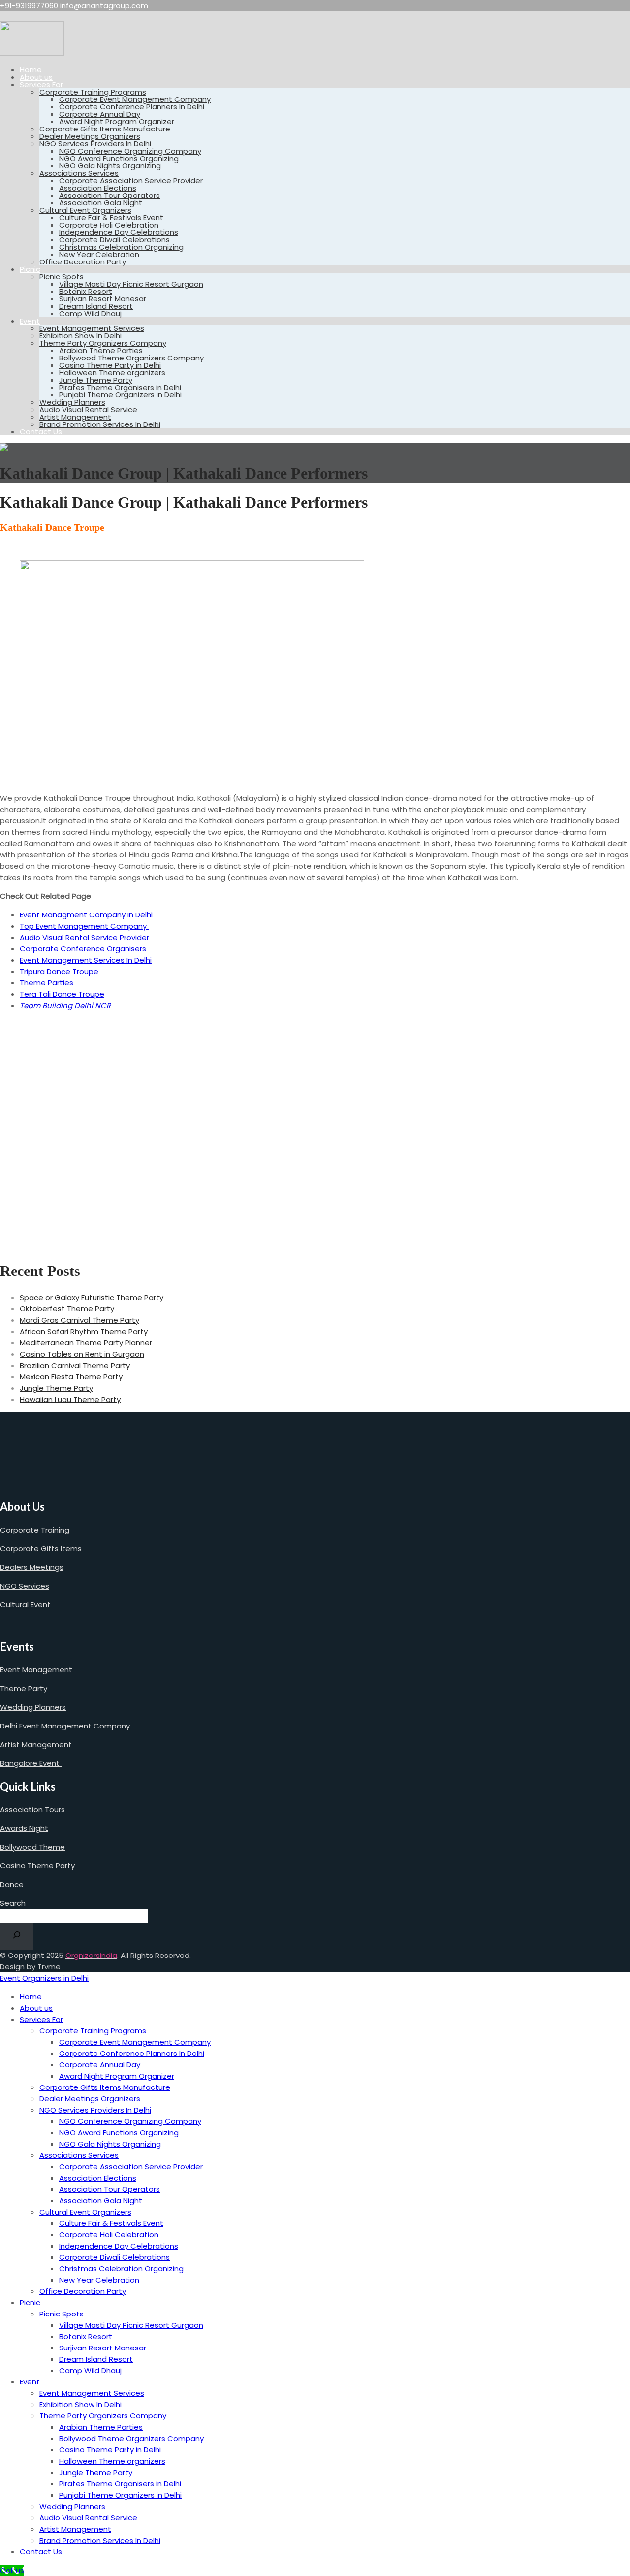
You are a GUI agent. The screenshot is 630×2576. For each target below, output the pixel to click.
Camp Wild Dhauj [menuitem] (90, 2370)
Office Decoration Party (83, 262)
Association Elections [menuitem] (98, 2178)
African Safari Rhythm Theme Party (84, 1331)
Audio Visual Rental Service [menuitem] (88, 2518)
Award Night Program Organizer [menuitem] (117, 2076)
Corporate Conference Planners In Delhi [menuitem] (132, 2053)
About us (36, 77)
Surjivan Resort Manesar (103, 299)
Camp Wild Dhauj (90, 313)
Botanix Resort (86, 291)
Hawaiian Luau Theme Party (70, 1399)
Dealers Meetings (32, 1567)
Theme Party (24, 1688)
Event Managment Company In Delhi (86, 915)
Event (30, 321)
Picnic (30, 269)
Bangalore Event (31, 1763)
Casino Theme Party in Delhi (110, 365)
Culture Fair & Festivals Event (111, 217)
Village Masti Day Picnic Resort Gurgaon (131, 284)
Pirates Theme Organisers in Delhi (120, 387)
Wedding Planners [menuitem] (72, 2506)
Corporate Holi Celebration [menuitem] (109, 2234)
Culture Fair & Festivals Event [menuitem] (111, 2223)
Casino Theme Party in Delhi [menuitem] (110, 2450)
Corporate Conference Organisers (83, 949)
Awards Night (24, 1828)
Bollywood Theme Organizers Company (131, 358)
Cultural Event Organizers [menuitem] (85, 2212)
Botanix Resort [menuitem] (86, 2336)
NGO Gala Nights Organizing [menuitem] (110, 2144)
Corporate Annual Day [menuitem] (100, 2065)
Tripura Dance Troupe (59, 971)
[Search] (17, 1936)
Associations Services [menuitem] (79, 2155)
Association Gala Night (101, 203)
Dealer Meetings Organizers (90, 136)
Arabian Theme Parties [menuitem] (101, 2427)
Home (31, 70)
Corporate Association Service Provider (131, 180)
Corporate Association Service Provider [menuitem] (131, 2167)
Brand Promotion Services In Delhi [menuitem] (100, 2540)
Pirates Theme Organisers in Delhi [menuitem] (120, 2484)
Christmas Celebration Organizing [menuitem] (121, 2268)
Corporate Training (35, 1530)
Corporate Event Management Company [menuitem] (135, 2042)
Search (13, 1903)
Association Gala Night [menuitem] (101, 2201)
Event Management (36, 1670)
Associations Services (79, 173)
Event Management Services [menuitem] (92, 2393)
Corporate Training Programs (93, 92)
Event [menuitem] (30, 2382)
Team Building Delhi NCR (65, 1005)
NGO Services (25, 1586)
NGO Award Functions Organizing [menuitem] (119, 2133)
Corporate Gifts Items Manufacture (105, 129)
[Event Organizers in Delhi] (32, 53)
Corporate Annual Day (100, 114)
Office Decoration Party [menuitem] (83, 2291)
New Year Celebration (99, 254)
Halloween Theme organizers (112, 373)
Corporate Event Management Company (135, 99)
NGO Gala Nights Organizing (110, 166)
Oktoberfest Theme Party (67, 1309)
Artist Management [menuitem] (75, 2529)
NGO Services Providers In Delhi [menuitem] (95, 2110)
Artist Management (75, 417)
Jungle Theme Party (96, 380)
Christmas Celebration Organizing (121, 247)
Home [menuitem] (31, 1997)
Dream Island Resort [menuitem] (96, 2359)
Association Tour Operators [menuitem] (110, 2189)
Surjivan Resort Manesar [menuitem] (103, 2348)
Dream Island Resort (96, 306)
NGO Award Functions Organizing (119, 158)
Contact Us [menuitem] (41, 2552)
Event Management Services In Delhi (86, 960)
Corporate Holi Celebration (109, 225)
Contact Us (41, 432)
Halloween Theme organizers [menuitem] (112, 2461)
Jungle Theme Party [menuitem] (96, 2472)
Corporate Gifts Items (41, 1549)
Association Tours (32, 1810)
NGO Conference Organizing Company (130, 151)
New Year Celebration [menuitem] (99, 2280)
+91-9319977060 (30, 6)
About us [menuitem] (36, 2008)
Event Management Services (92, 328)
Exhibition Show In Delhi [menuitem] (80, 2404)
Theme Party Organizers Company (103, 343)
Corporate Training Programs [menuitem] (93, 2031)
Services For (41, 84)
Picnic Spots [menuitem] (62, 2314)
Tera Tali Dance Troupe (62, 994)
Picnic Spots (62, 277)
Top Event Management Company (84, 926)
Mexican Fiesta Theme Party (71, 1377)
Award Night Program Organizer (117, 121)
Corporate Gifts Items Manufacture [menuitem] (105, 2087)
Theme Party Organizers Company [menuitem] (103, 2416)
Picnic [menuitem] (30, 2302)
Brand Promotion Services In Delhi (100, 424)
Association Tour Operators (110, 195)
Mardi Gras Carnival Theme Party (79, 1320)
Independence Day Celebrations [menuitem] (119, 2246)
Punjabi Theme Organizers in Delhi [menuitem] (120, 2495)
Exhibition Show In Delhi (80, 336)
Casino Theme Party (37, 1866)
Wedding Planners (72, 402)
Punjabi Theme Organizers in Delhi (120, 395)
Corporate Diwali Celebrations (114, 240)
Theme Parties (47, 983)
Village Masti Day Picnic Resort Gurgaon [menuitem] (131, 2325)
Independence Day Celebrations (119, 232)
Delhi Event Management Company (65, 1726)
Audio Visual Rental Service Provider (84, 937)
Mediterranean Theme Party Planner (86, 1343)
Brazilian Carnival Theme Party (75, 1365)
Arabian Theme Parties (101, 350)
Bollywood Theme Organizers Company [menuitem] (131, 2438)
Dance (13, 1884)
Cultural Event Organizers (85, 210)
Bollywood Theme (32, 1847)
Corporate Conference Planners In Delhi (132, 107)
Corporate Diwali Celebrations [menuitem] (114, 2257)
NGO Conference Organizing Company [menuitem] (130, 2121)
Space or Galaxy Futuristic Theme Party (92, 1297)
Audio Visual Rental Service (88, 409)
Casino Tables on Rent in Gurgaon (82, 1354)
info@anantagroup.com (104, 6)
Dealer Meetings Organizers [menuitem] (90, 2099)
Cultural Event (25, 1605)
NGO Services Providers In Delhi (95, 144)
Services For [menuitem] (41, 2019)
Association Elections (98, 188)
